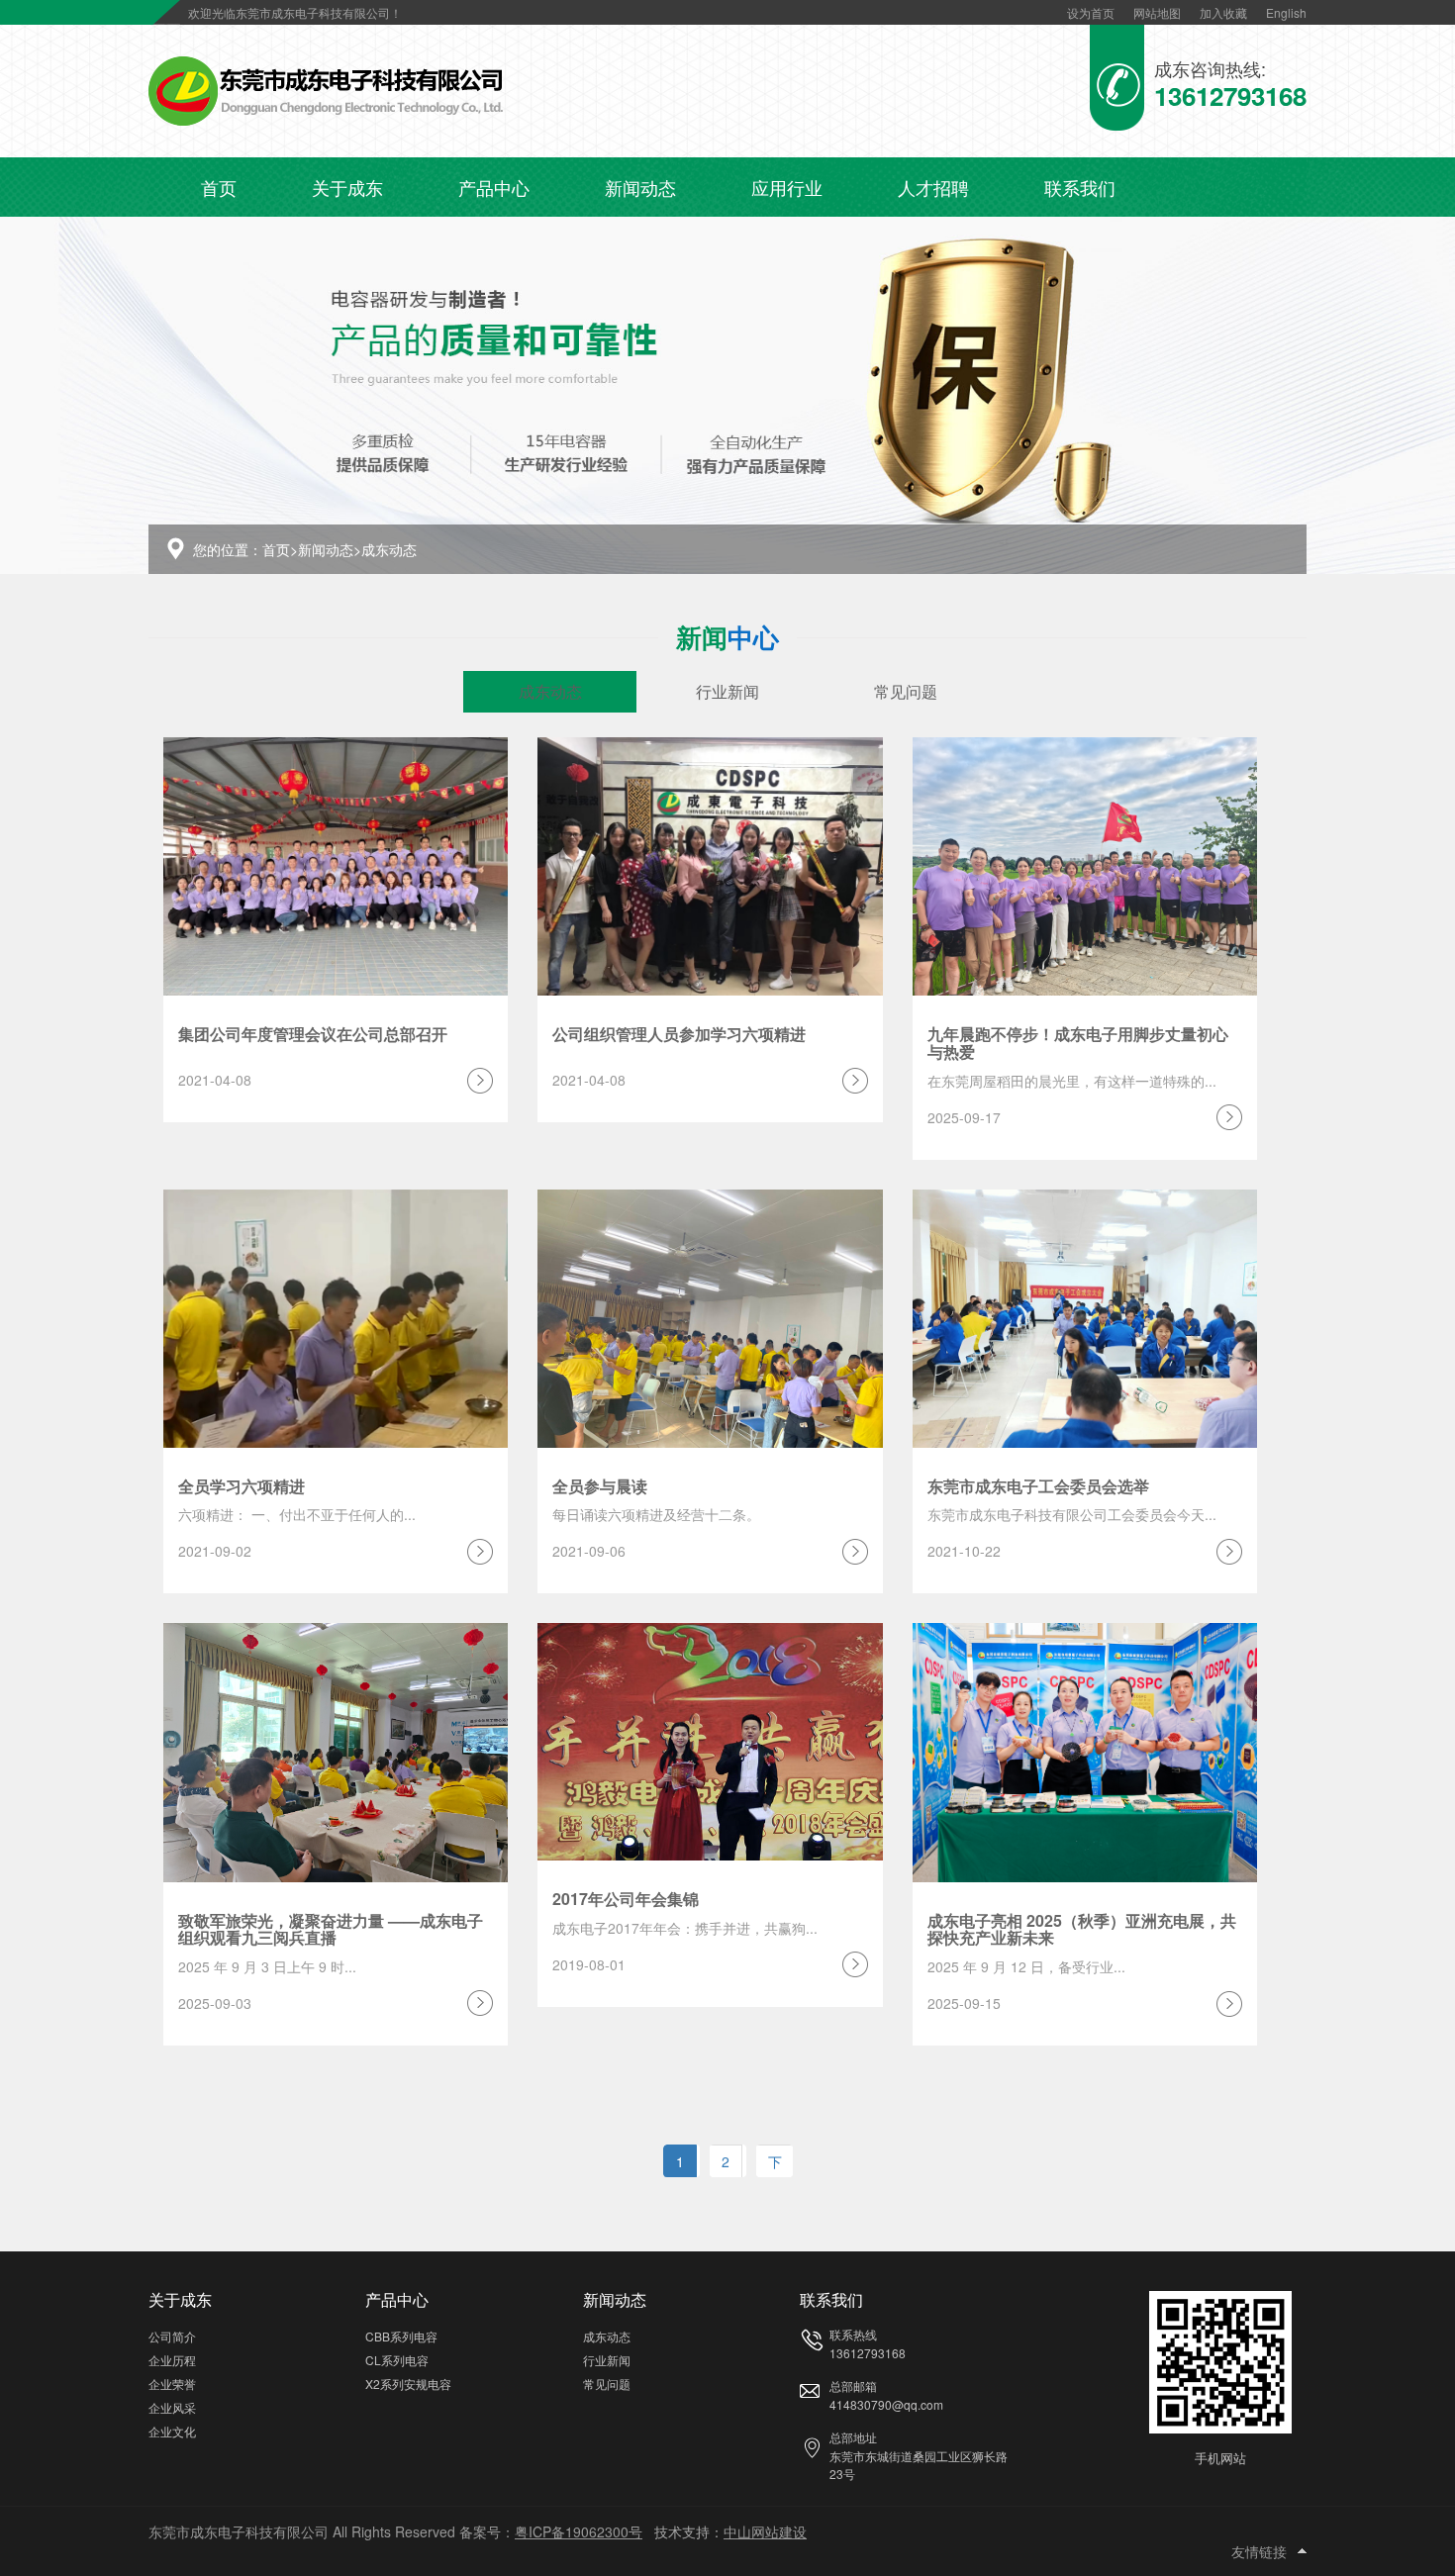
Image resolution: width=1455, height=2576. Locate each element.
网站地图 (1157, 12)
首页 (219, 187)
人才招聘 (933, 187)
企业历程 (172, 2360)
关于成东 (347, 187)
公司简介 (172, 2336)
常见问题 (906, 691)
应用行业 (787, 187)
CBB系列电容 (401, 2336)
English (1286, 12)
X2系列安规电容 (408, 2384)
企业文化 (172, 2431)
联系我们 (1080, 187)
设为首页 (1091, 12)
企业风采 (172, 2407)
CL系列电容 (397, 2360)
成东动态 (550, 691)
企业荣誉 (172, 2384)
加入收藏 (1223, 12)
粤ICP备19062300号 (579, 2531)
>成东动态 (385, 549)
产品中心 (494, 187)
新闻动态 (640, 187)
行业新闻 (727, 691)
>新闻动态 (322, 549)
